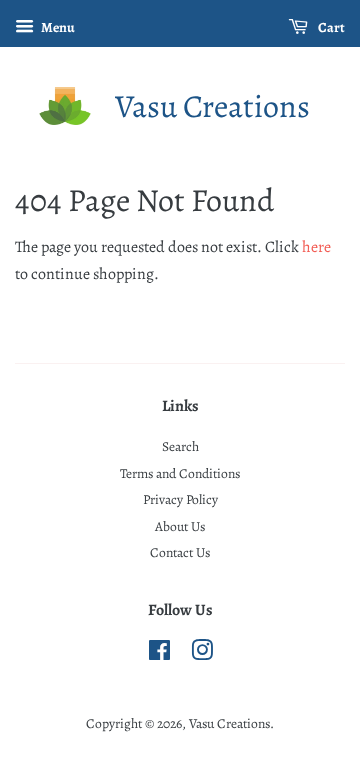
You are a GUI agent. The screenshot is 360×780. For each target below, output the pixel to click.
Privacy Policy (180, 499)
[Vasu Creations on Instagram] (202, 654)
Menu (57, 27)
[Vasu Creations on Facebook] (159, 654)
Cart (330, 27)
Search (180, 446)
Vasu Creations (212, 106)
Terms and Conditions (180, 473)
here (316, 247)
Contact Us (180, 552)
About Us (180, 526)
